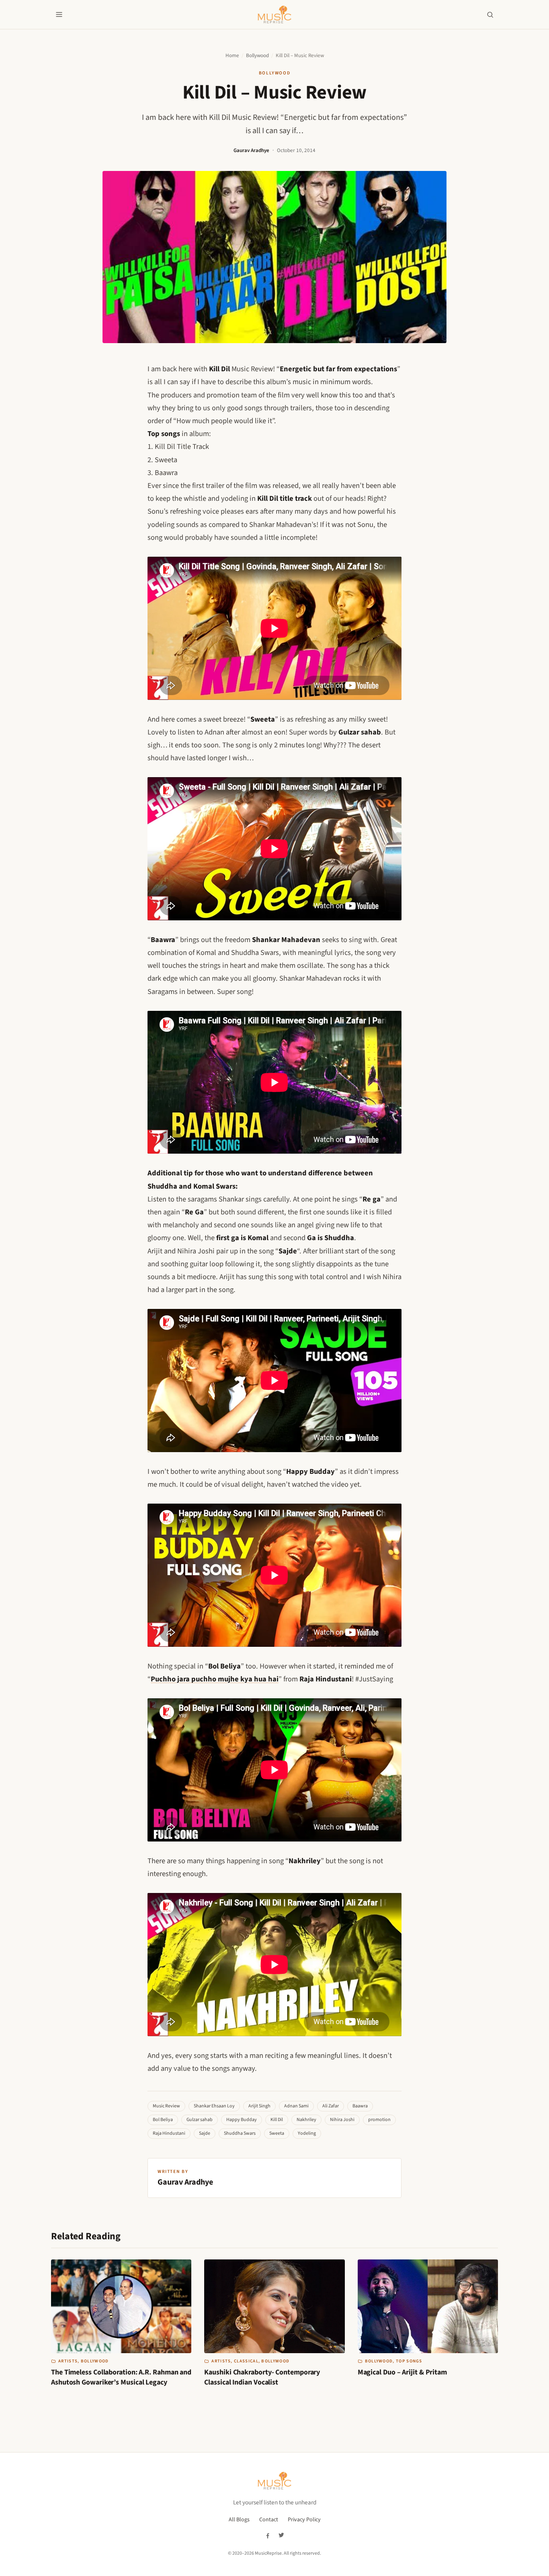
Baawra (360, 2106)
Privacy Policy (304, 2520)
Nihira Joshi (342, 2120)
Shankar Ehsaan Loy (214, 2106)
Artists (68, 2361)
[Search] (490, 14)
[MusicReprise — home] (274, 14)
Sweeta (277, 2133)
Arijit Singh (259, 2106)
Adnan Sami (296, 2106)
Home (232, 56)
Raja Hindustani (169, 2133)
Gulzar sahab (200, 2120)
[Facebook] (268, 2535)
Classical (246, 2361)
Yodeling (307, 2133)
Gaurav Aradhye (251, 150)
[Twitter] (281, 2535)
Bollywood (257, 56)
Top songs (409, 2361)
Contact (269, 2520)
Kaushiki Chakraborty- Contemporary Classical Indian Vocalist (262, 2377)
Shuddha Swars (240, 2133)
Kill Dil (277, 2120)
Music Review (166, 2106)
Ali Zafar (331, 2106)
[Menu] (59, 14)
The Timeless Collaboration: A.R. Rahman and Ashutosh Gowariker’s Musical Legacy (121, 2377)
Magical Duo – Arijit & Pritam (402, 2372)
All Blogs (239, 2520)
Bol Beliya (163, 2120)
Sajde (205, 2133)
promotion (379, 2120)
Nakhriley (306, 2120)
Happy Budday (242, 2120)
